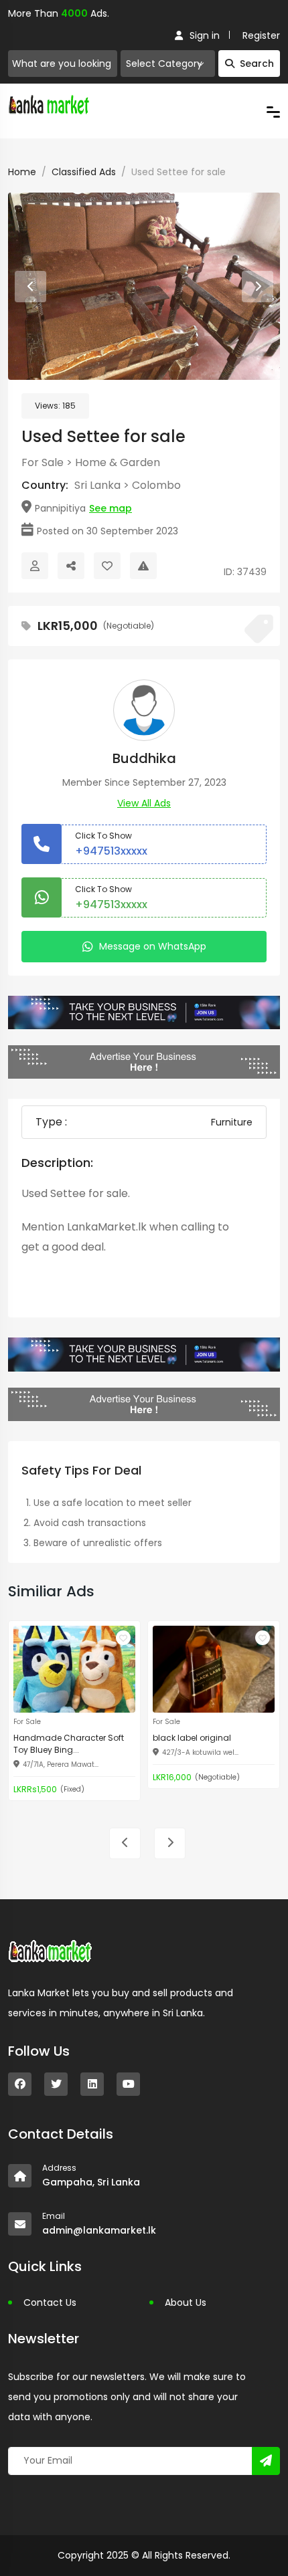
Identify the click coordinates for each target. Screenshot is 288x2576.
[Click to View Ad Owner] (35, 566)
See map (111, 508)
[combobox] (168, 64)
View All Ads (144, 803)
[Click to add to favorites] (123, 1638)
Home (22, 172)
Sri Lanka (97, 485)
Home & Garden (118, 462)
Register (261, 35)
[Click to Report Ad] (143, 566)
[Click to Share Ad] (71, 566)
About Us (186, 2302)
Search (257, 64)
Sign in (205, 35)
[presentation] (30, 287)
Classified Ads (84, 172)
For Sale (43, 462)
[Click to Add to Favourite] (107, 566)
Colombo (156, 485)
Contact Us (50, 2302)
